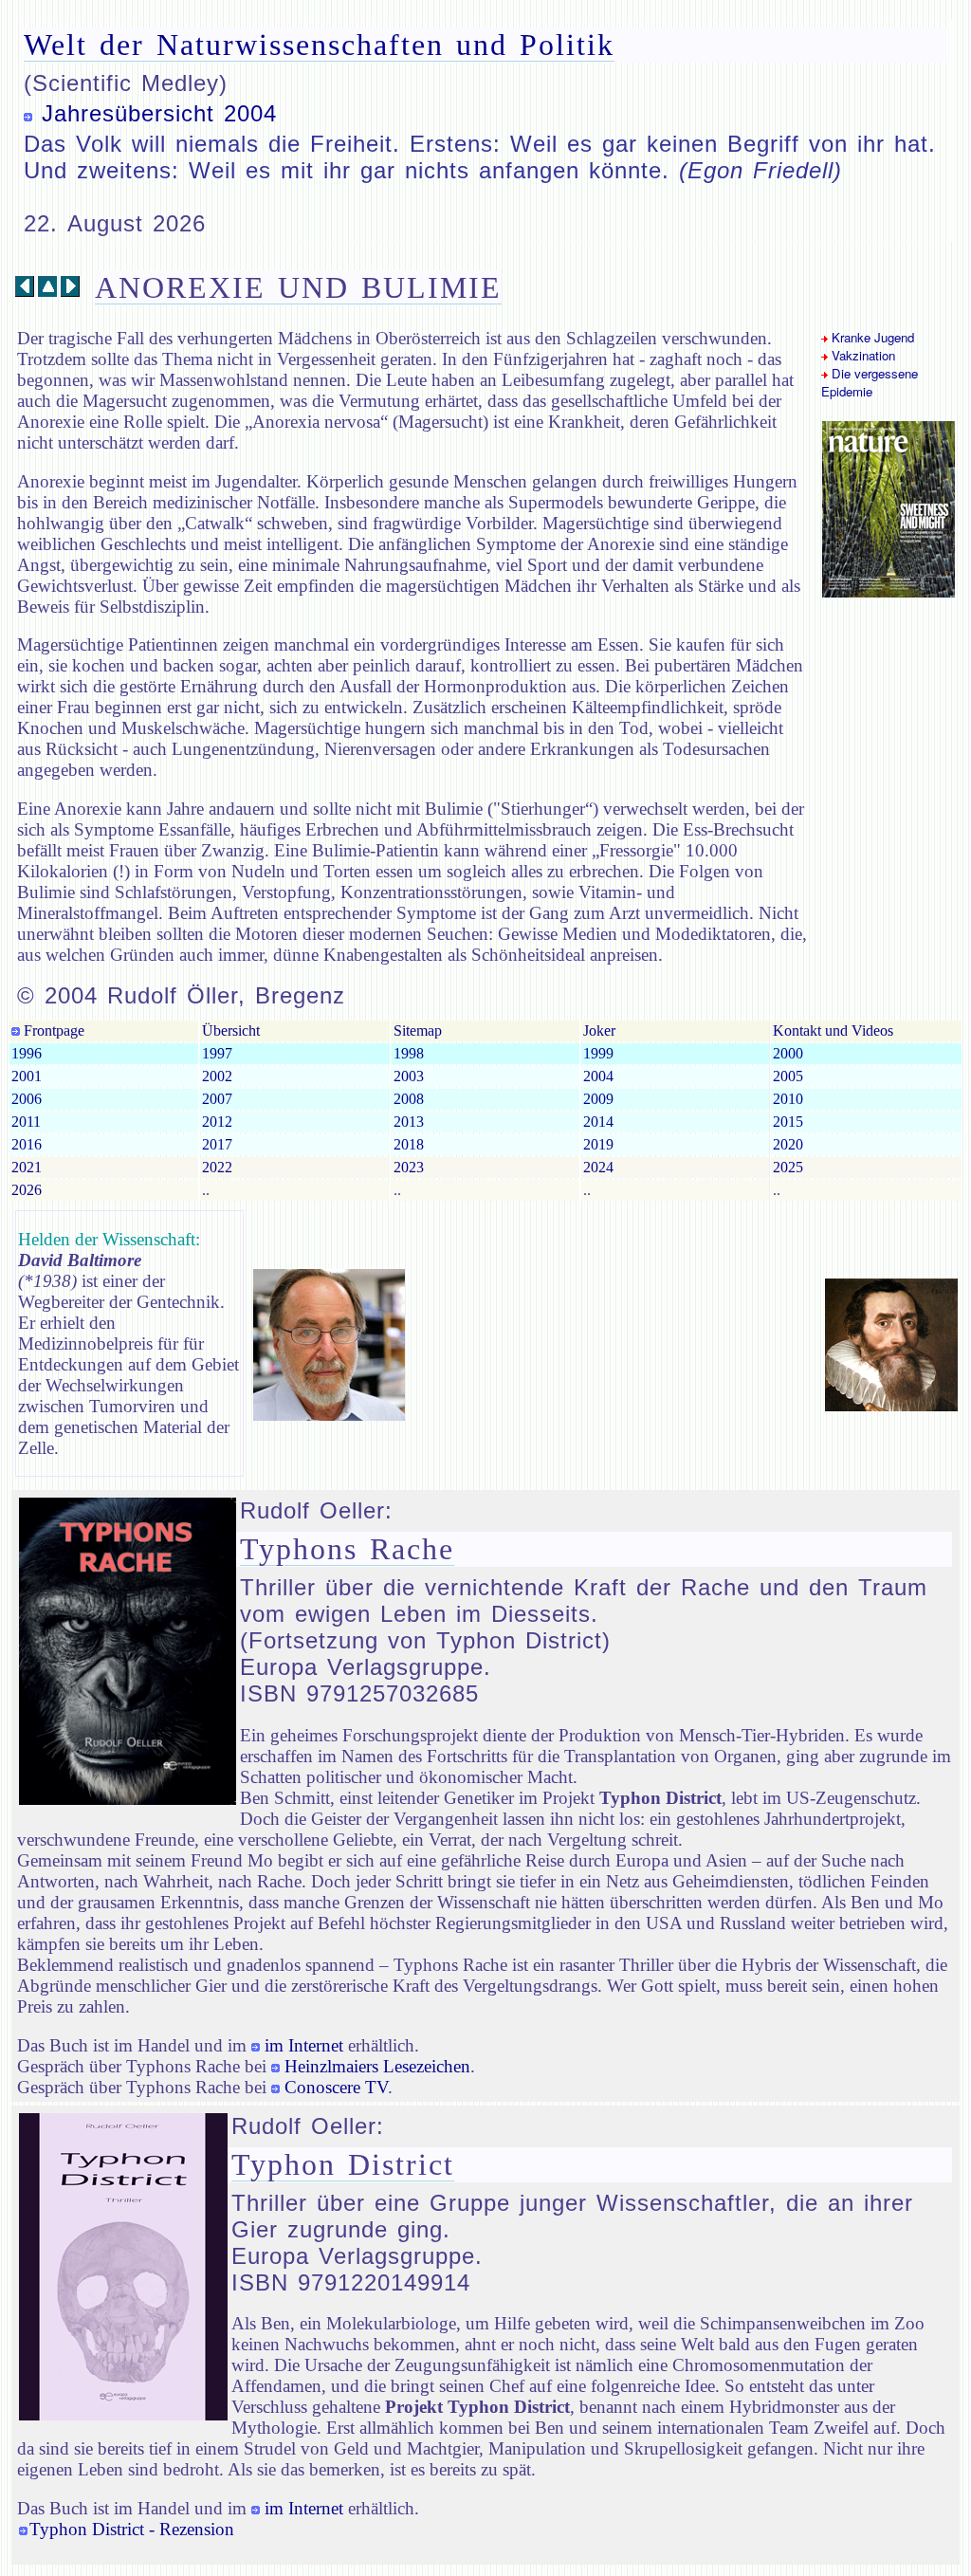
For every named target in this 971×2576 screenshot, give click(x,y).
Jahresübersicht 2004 (159, 113)
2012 (217, 1122)
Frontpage (52, 1030)
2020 (788, 1144)
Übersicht (231, 1030)
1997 (217, 1053)
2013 (409, 1122)
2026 (27, 1190)
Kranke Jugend (871, 337)
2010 (788, 1099)
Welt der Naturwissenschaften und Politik (319, 45)
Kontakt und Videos (833, 1030)
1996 (27, 1053)
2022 (217, 1167)
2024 (598, 1167)
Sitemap (418, 1030)
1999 (598, 1053)
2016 (27, 1144)
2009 (598, 1099)
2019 (598, 1144)
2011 (26, 1122)
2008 (409, 1099)
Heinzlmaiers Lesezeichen (377, 2066)
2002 (217, 1076)
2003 (409, 1076)
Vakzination (861, 355)
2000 (788, 1053)
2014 (598, 1122)
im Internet (304, 2045)
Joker (599, 1030)
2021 (27, 1167)
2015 (788, 1122)
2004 (598, 1076)
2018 (409, 1144)
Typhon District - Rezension (132, 2529)
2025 (788, 1167)
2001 (27, 1076)
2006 (27, 1099)
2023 (409, 1167)
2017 (217, 1144)
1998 (409, 1053)
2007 (217, 1099)
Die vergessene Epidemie (870, 382)
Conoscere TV (336, 2087)
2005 (788, 1076)
